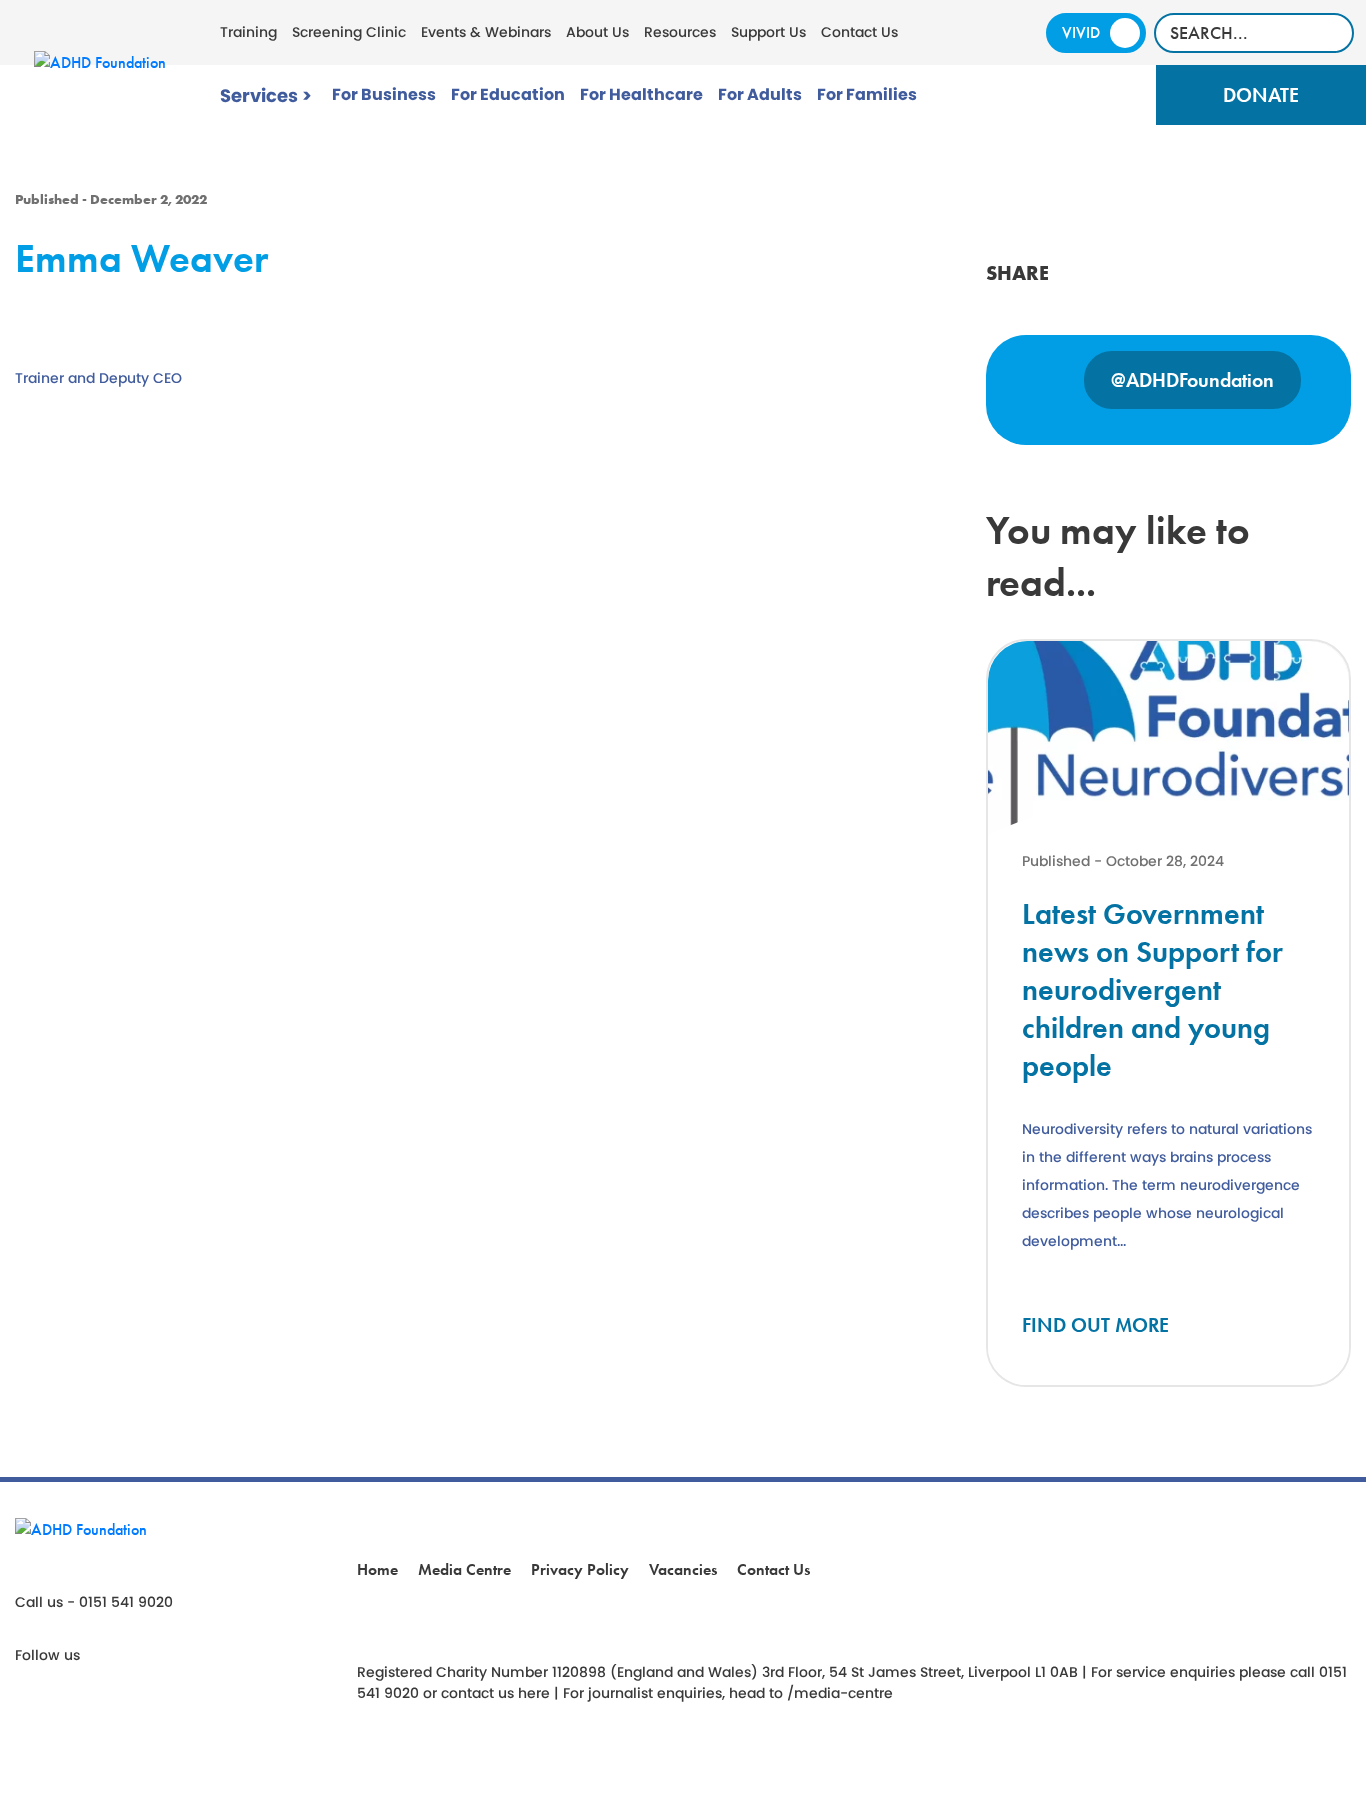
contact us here (495, 1693)
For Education (508, 94)
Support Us (768, 32)
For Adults (760, 94)
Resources (680, 32)
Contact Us (859, 32)
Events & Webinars (486, 32)
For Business (384, 94)
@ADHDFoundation (1192, 380)
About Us (597, 32)
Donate (1261, 95)
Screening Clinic (349, 32)
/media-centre (840, 1693)
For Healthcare (641, 94)
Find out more (1095, 1325)
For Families (867, 94)
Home (377, 1569)
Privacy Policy (580, 1569)
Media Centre (464, 1569)
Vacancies (683, 1569)
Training (248, 32)
